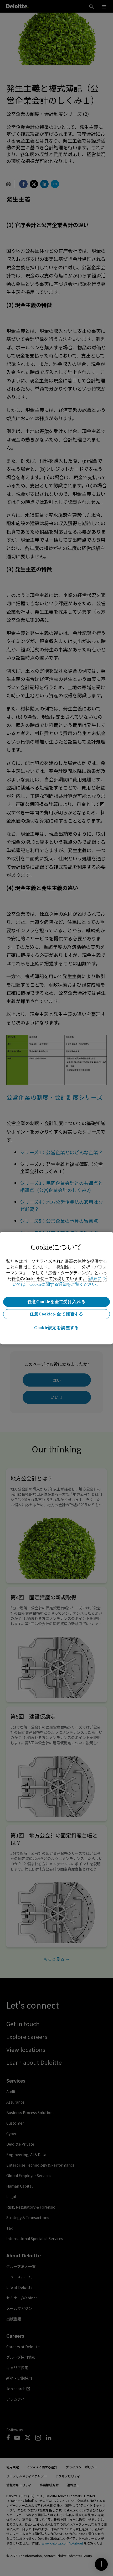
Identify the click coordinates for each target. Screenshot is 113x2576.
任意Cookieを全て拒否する (56, 1314)
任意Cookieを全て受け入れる (57, 1302)
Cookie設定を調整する (56, 1328)
